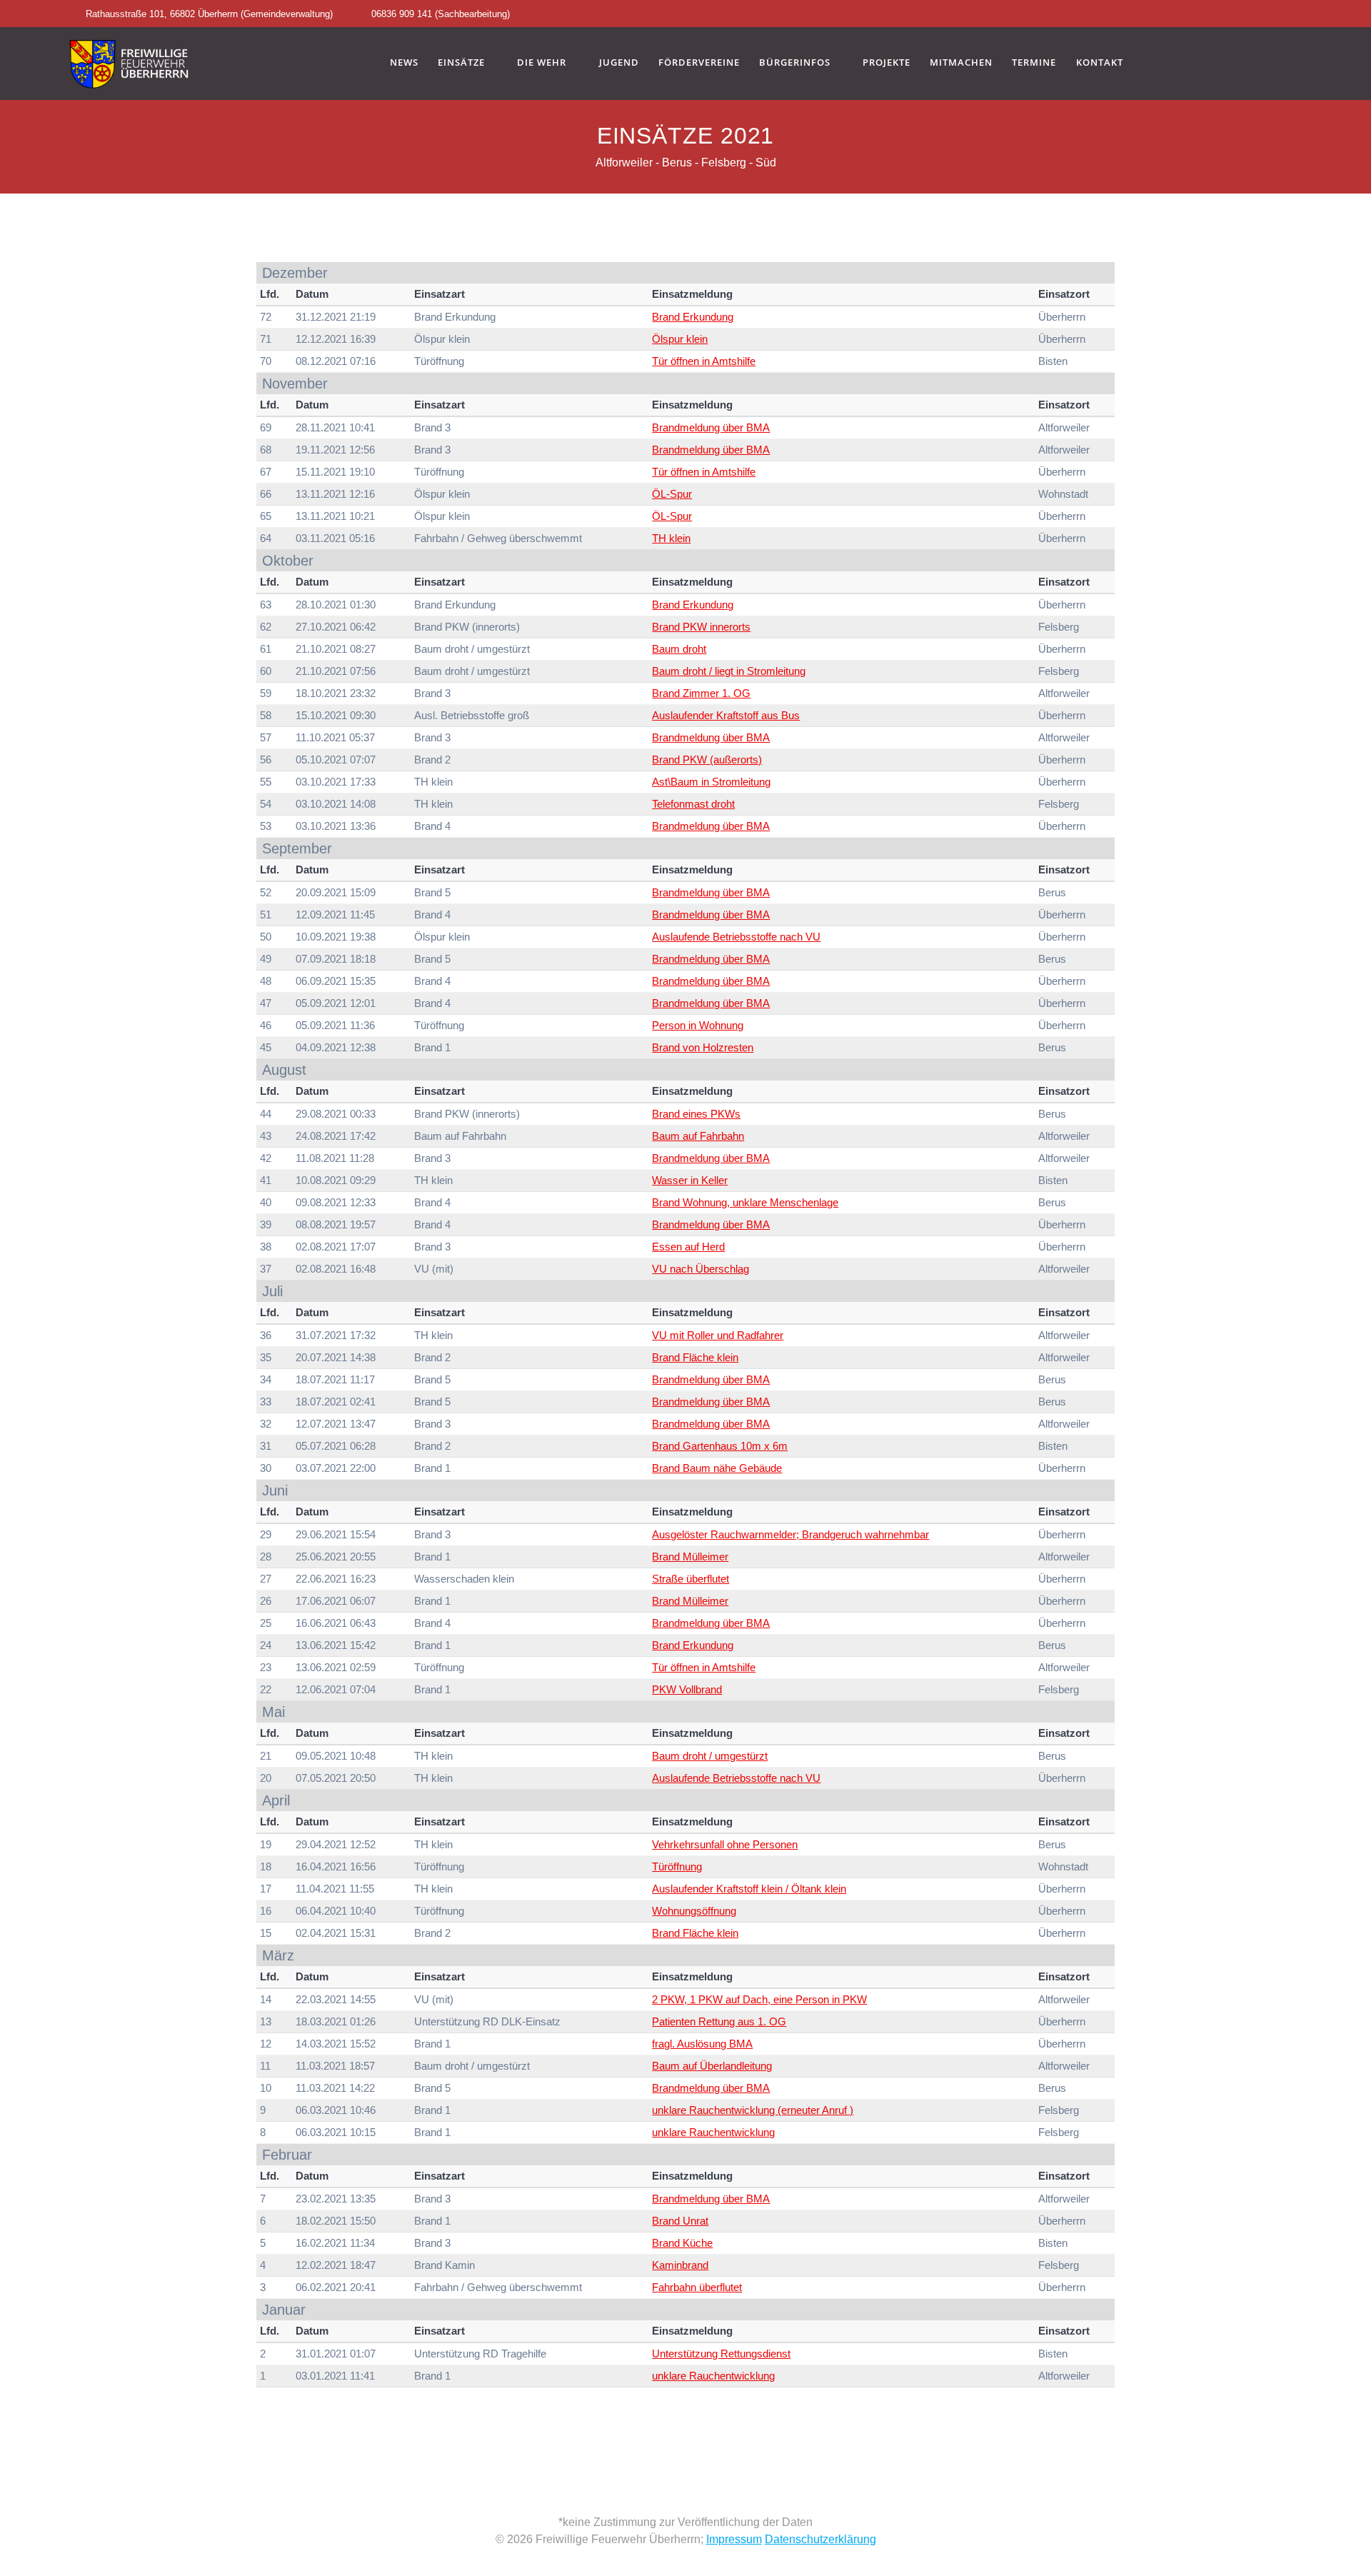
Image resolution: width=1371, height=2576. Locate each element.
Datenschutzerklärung (820, 2539)
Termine (1034, 63)
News (404, 63)
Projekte (887, 63)
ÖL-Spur (672, 494)
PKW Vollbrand (687, 1689)
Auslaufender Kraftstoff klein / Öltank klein (749, 1889)
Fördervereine (699, 63)
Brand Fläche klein (695, 1357)
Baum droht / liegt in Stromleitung (729, 671)
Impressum (734, 2539)
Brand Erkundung (693, 317)
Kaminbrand (680, 2265)
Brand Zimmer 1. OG (701, 693)
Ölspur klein (680, 339)
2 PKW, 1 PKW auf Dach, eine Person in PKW (759, 1999)
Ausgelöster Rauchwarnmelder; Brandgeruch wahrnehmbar (790, 1534)
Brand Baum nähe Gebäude (717, 1468)
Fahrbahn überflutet (697, 2287)
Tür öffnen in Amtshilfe (704, 361)
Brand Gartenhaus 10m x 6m (720, 1446)
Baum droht (679, 649)
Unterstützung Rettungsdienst (721, 2354)
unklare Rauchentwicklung (713, 2132)
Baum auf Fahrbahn (698, 1136)
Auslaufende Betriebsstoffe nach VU (736, 937)
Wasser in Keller (690, 1180)
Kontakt (1100, 63)
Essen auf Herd (688, 1247)
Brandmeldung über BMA (711, 427)
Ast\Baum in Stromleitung (711, 782)
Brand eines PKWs (696, 1114)
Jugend (619, 63)
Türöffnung (677, 1866)
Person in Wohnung (698, 1025)
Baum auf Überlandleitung (712, 2066)
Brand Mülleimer (690, 1557)
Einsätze (461, 63)
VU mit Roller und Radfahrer (718, 1335)
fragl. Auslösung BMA (702, 2044)
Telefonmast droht (693, 804)
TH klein (671, 538)
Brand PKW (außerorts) (707, 760)
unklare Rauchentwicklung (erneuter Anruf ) (753, 2110)
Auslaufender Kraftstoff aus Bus (726, 715)
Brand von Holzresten (703, 1047)
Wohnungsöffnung (694, 1911)
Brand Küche (682, 2243)
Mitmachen (961, 63)
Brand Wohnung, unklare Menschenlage (745, 1202)
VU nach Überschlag (700, 1269)
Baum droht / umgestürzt (710, 1756)
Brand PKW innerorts (701, 627)
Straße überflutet (690, 1579)
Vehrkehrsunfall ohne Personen (725, 1844)
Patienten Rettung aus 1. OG (719, 2021)
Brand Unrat (680, 2221)
